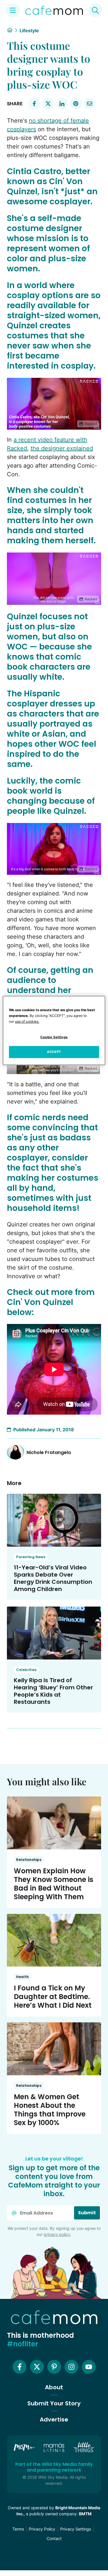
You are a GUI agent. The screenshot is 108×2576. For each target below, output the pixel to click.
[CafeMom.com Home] (54, 10)
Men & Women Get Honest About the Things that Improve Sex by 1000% (50, 2110)
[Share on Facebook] (34, 104)
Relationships (29, 1860)
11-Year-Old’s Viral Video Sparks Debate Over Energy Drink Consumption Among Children (53, 1578)
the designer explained (62, 448)
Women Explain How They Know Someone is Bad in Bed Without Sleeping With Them (54, 1884)
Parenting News (31, 1557)
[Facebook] (20, 2367)
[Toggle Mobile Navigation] (13, 10)
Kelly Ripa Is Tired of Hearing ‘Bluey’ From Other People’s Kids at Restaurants (53, 1691)
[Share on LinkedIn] (62, 104)
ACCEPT (54, 1052)
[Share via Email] (90, 104)
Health (22, 1977)
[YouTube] (89, 2367)
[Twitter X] (37, 2367)
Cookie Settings (54, 1037)
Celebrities (26, 1670)
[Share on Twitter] (48, 104)
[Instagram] (71, 2367)
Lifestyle (29, 31)
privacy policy (57, 2234)
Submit (87, 2213)
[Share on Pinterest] (76, 104)
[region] (54, 1030)
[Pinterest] (54, 2367)
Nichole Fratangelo (49, 1452)
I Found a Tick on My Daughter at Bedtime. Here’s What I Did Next (53, 1997)
